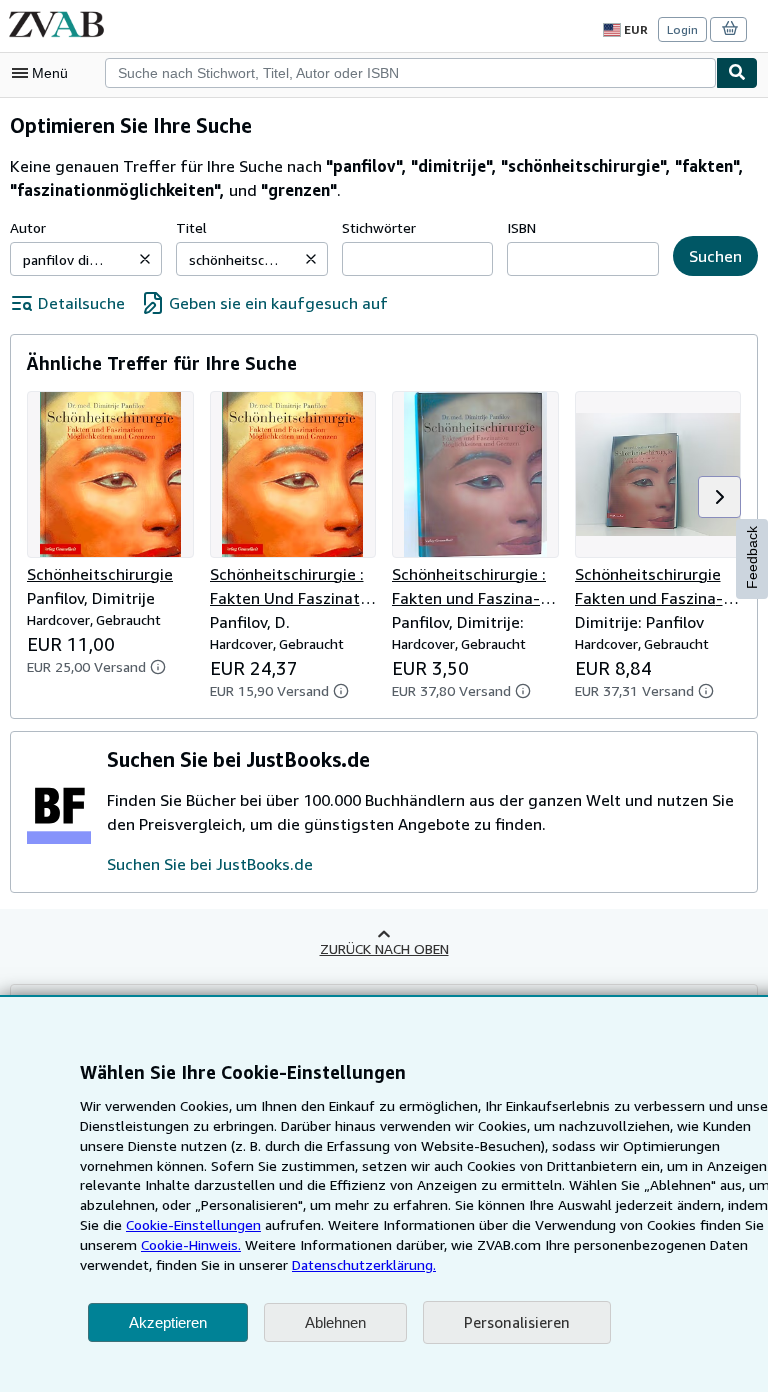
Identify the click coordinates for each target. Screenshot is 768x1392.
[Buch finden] (737, 73)
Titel (191, 227)
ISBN (521, 227)
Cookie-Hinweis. (191, 1244)
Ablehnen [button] (335, 1322)
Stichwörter (379, 227)
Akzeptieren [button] (168, 1322)
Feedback (752, 557)
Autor (28, 227)
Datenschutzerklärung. (364, 1264)
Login (682, 29)
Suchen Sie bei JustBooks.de (210, 864)
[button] (145, 259)
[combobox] (410, 73)
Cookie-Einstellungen (193, 1224)
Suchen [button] (715, 256)
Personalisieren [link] (517, 1322)
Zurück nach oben (384, 948)
